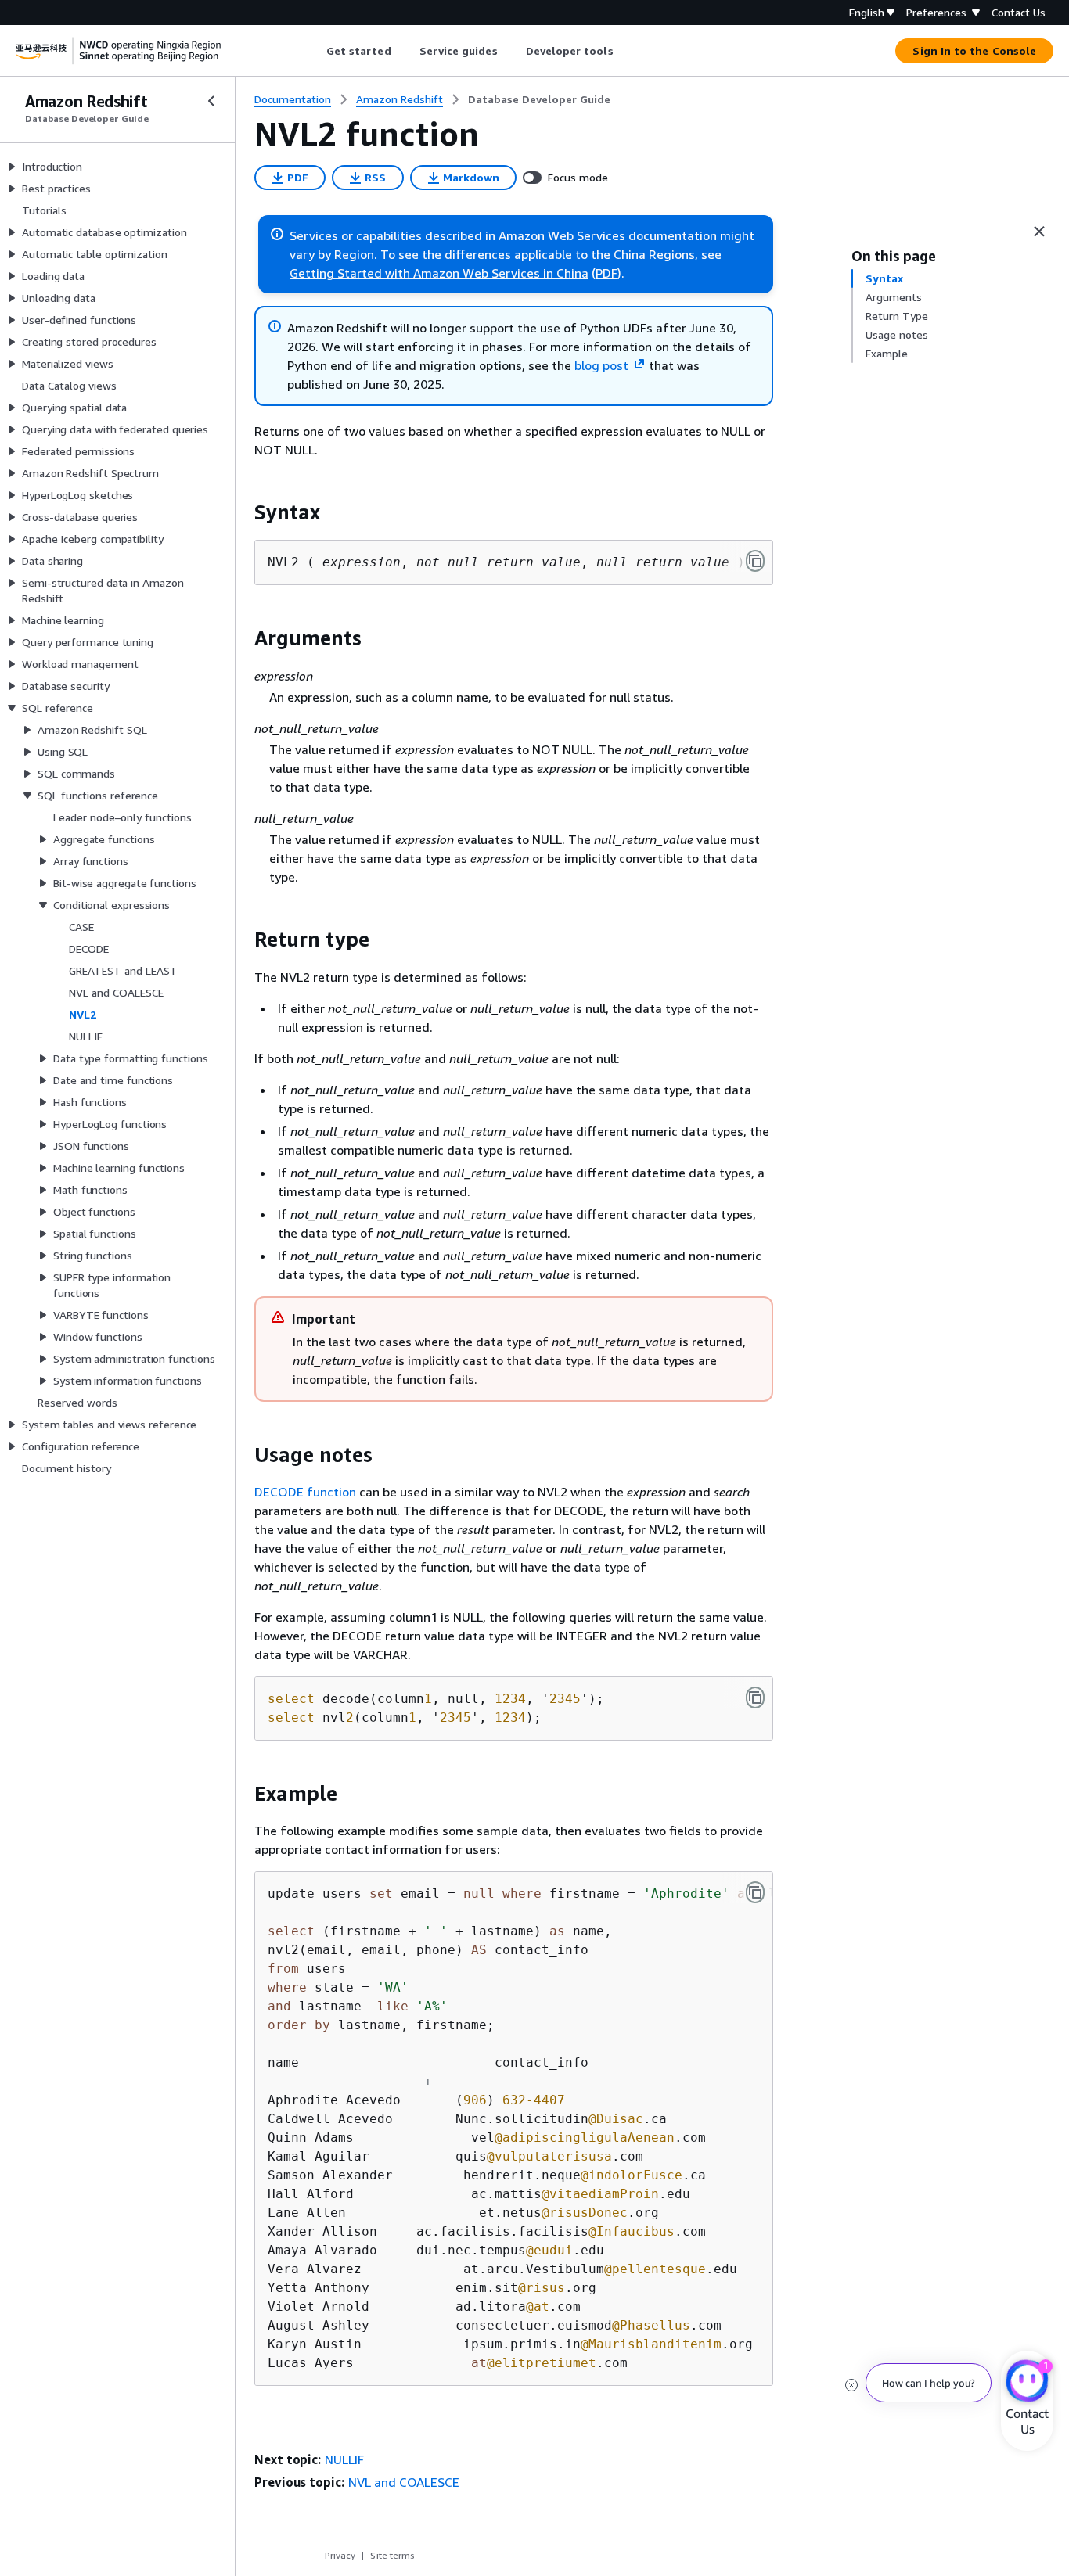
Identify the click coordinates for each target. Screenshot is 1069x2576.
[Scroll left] (314, 51)
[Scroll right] (625, 51)
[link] (539, 99)
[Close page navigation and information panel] (1039, 232)
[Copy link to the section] (242, 512)
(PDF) (606, 273)
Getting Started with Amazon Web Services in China (439, 273)
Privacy (340, 2555)
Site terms (392, 2555)
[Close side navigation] (211, 101)
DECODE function (305, 1492)
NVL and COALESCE (404, 2482)
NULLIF (344, 2459)
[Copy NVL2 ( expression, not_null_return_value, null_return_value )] (755, 561)
